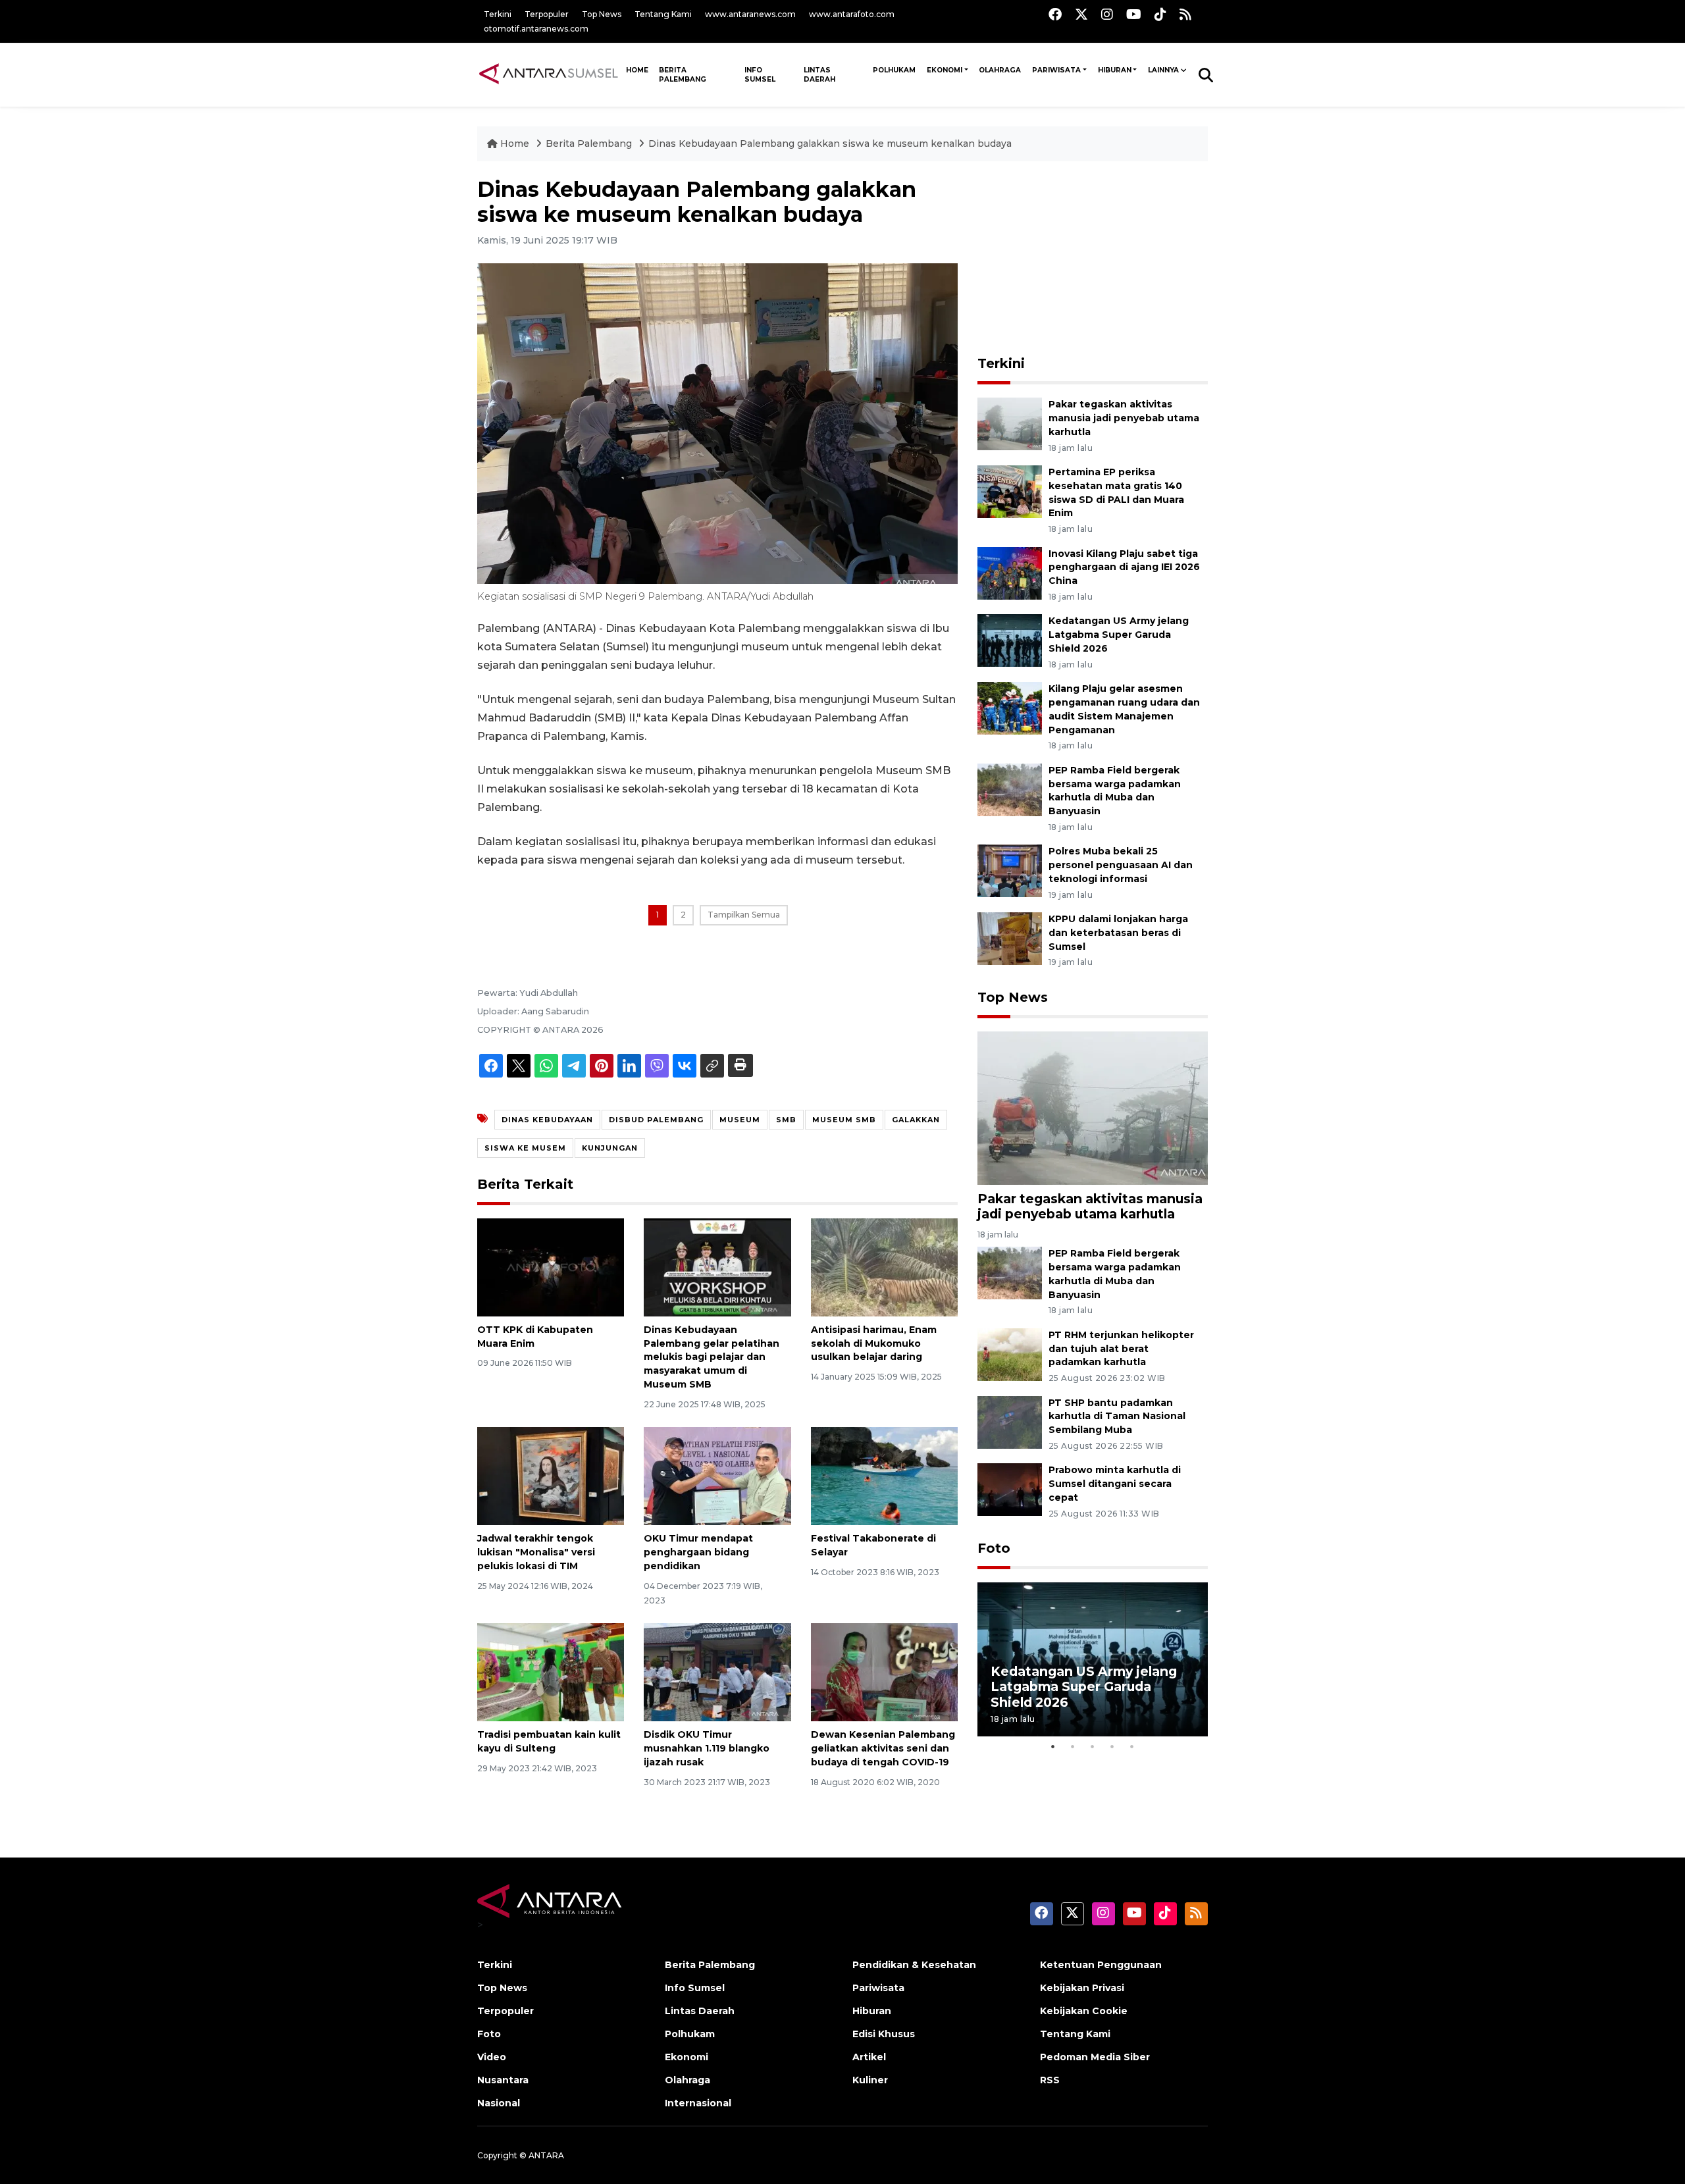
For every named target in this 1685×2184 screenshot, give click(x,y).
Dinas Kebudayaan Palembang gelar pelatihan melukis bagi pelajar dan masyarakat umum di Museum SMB (712, 1357)
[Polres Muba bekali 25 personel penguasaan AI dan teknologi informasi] (1010, 871)
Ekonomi (945, 70)
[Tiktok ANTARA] (1160, 14)
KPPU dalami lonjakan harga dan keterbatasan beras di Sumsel (1118, 933)
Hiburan (1115, 70)
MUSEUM (740, 1120)
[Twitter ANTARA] (1081, 14)
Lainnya (1163, 70)
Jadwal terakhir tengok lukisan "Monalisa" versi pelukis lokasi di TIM (536, 1552)
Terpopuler (547, 14)
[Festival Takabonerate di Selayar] (884, 1475)
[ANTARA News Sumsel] (549, 74)
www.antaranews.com (750, 14)
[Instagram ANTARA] (1107, 14)
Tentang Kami (663, 14)
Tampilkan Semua (744, 915)
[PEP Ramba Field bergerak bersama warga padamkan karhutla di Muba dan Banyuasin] (1010, 789)
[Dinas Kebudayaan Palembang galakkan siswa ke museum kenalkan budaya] (1093, 1107)
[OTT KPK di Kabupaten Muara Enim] (551, 1267)
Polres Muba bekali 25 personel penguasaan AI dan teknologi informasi (1121, 865)
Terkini (498, 14)
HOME (637, 70)
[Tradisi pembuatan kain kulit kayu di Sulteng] (551, 1672)
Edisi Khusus (884, 2034)
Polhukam (894, 70)
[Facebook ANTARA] (1055, 14)
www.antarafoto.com (852, 14)
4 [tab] (1112, 1746)
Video (492, 2057)
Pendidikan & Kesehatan (914, 1965)
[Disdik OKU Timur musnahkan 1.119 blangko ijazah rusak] (717, 1672)
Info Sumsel (760, 75)
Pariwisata (1056, 70)
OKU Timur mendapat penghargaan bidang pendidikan (698, 1552)
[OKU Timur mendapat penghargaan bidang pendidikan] (717, 1475)
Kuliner (870, 2080)
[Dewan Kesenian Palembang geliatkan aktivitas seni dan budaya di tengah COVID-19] (884, 1672)
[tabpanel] (1093, 1659)
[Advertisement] (1093, 259)
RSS (1050, 2080)
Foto (994, 1548)
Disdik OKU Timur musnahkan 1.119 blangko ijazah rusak (707, 1748)
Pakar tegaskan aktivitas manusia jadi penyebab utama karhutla (1124, 418)
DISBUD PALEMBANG (656, 1120)
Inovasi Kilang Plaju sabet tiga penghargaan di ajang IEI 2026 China (1124, 567)
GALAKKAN (916, 1120)
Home (515, 143)
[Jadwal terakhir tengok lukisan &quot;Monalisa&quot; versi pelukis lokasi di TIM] (551, 1475)
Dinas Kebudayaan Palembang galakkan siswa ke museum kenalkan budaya (830, 143)
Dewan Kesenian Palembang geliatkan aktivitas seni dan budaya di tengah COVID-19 (883, 1748)
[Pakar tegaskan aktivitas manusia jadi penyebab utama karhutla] (1010, 423)
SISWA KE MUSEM (525, 1148)
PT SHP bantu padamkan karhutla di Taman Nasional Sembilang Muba (1117, 1417)
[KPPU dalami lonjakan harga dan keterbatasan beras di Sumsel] (1010, 938)
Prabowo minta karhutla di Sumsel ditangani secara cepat (1115, 1484)
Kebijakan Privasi (1082, 1988)
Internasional (698, 2103)
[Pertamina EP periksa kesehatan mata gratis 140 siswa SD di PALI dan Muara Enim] (1010, 491)
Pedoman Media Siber (1095, 2057)
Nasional (499, 2103)
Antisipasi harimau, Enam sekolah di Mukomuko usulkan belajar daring (874, 1343)
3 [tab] (1093, 1746)
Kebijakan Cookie (1084, 2011)
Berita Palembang (683, 75)
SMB (786, 1120)
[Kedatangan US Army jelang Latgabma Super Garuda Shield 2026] (1010, 640)
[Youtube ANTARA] (1134, 14)
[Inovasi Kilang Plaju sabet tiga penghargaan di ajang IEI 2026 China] (1010, 572)
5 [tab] (1132, 1746)
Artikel (869, 2057)
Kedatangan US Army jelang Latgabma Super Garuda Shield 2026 (1119, 635)
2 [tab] (1073, 1746)
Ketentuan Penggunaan (1101, 1965)
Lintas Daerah (819, 75)
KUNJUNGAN (610, 1148)
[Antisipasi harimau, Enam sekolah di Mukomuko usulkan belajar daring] (884, 1267)
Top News (602, 14)
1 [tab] (1053, 1746)
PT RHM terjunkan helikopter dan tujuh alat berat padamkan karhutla (1121, 1349)
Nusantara (503, 2080)
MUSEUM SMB (844, 1120)
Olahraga (1000, 70)
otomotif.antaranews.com (536, 29)
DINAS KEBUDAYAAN (547, 1120)
